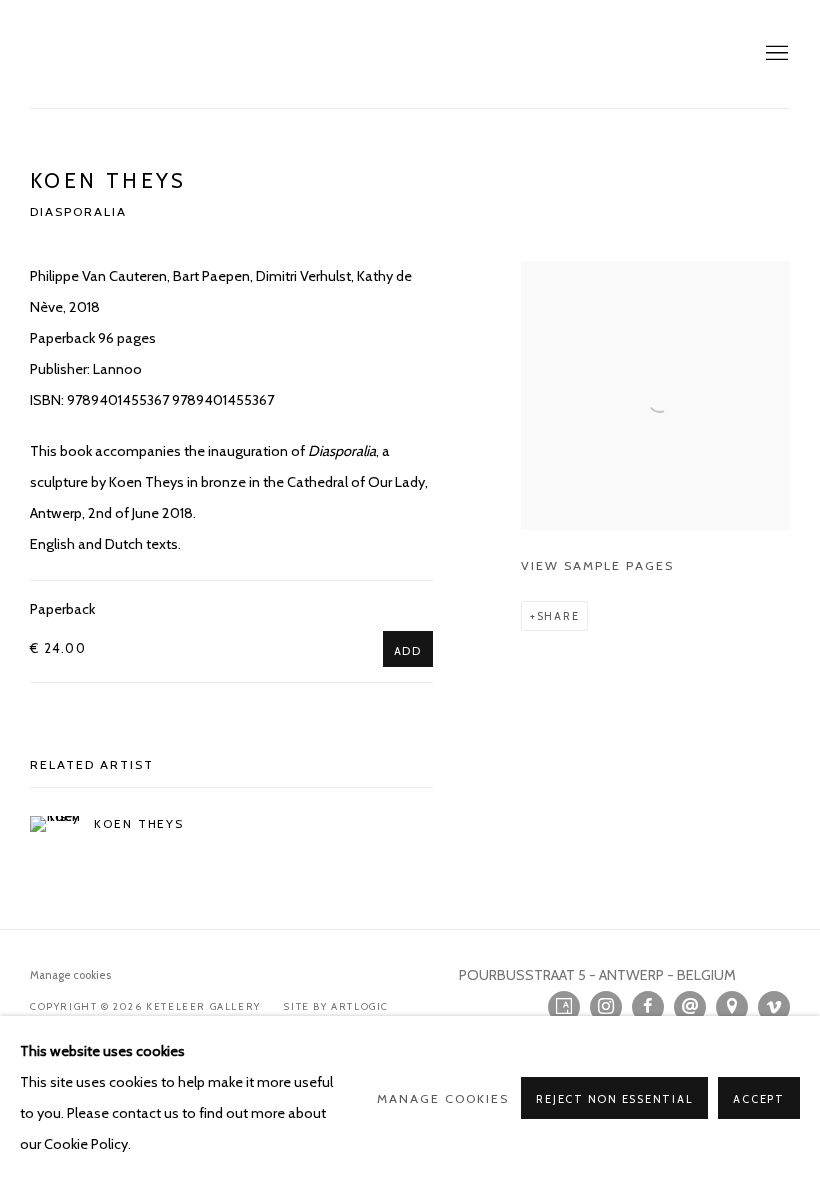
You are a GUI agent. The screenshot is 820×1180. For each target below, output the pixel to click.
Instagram (606, 1007)
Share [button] (558, 616)
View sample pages (597, 565)
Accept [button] (759, 1099)
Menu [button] (775, 54)
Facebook (648, 1007)
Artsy (564, 1007)
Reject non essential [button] (614, 1099)
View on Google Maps (732, 1007)
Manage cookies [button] (70, 975)
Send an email (690, 1007)
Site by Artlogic (336, 1006)
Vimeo (774, 1007)
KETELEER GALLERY (120, 54)
